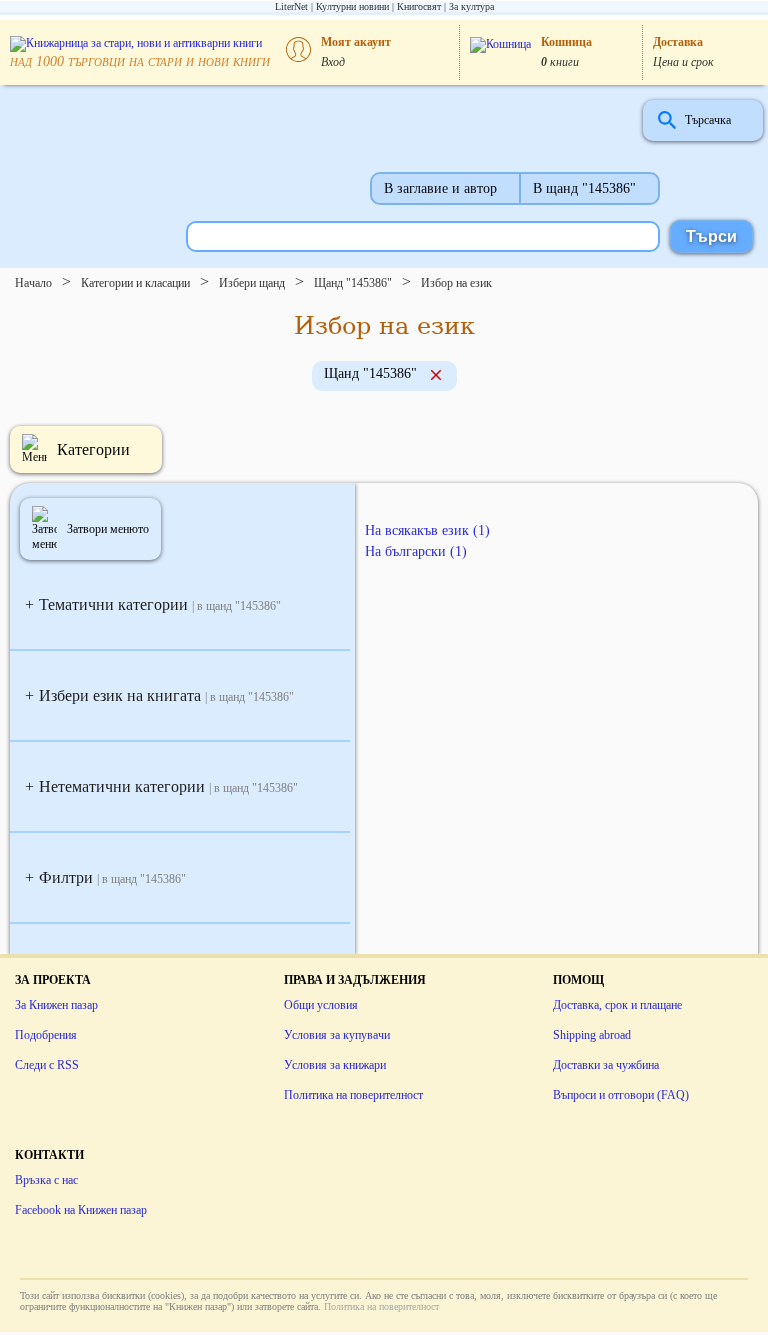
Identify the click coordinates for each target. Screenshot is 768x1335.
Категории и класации (135, 283)
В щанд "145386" (584, 188)
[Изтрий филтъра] (436, 377)
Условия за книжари (335, 1065)
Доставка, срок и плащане (617, 1005)
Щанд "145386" (353, 283)
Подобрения (46, 1035)
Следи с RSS (47, 1065)
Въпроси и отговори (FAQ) (621, 1095)
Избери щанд (252, 283)
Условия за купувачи (337, 1035)
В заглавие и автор (440, 188)
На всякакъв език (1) (427, 530)
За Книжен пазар (56, 1005)
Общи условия (321, 1005)
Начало (33, 283)
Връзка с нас (46, 1180)
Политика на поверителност (353, 1095)
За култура (471, 6)
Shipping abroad (592, 1035)
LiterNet (291, 6)
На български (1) (416, 551)
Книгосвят (419, 6)
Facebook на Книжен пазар (81, 1210)
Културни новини (352, 6)
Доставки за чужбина (606, 1065)
